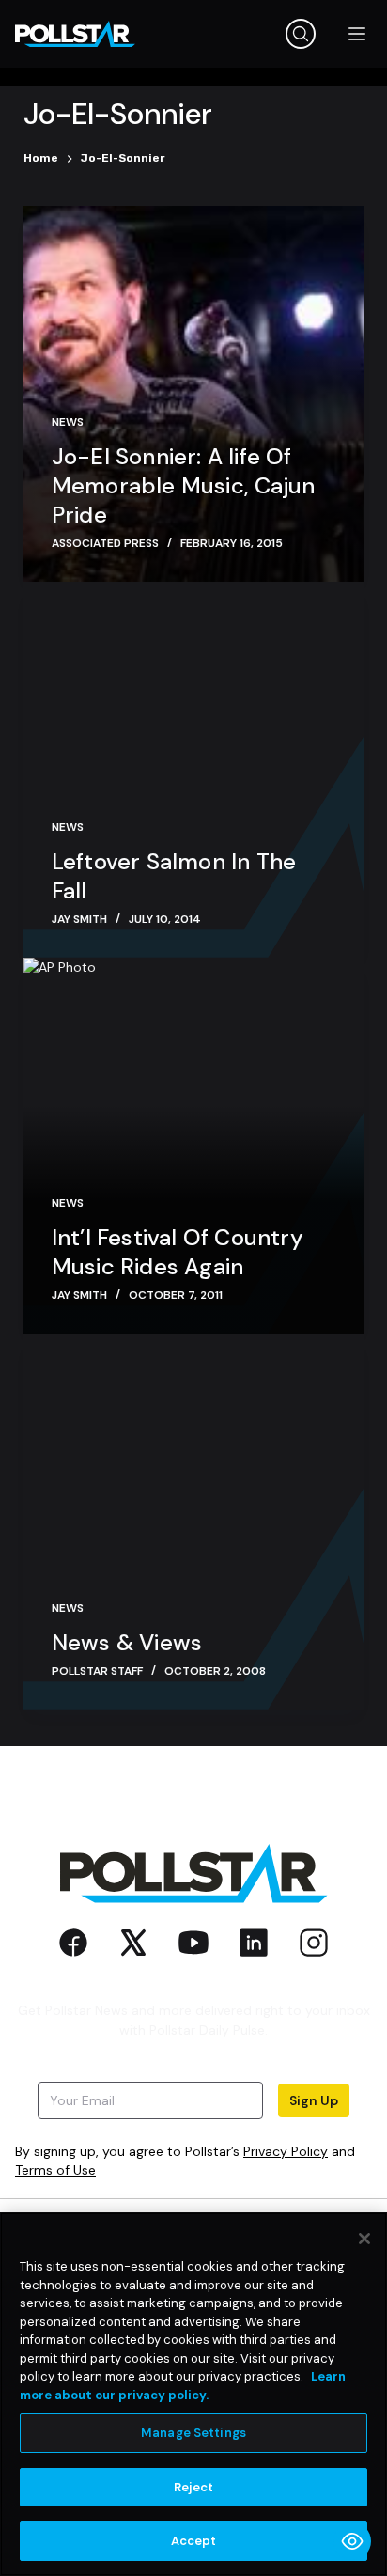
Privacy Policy (286, 2151)
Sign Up (314, 2100)
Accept (194, 2541)
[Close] (364, 2239)
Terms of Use (55, 2170)
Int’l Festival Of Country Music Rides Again (178, 1252)
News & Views (127, 1642)
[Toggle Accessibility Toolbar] (352, 2541)
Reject (194, 2487)
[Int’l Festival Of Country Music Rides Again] (194, 1146)
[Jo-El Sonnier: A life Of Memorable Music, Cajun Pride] (194, 394)
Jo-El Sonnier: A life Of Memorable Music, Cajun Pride (183, 485)
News (68, 422)
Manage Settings (193, 2433)
